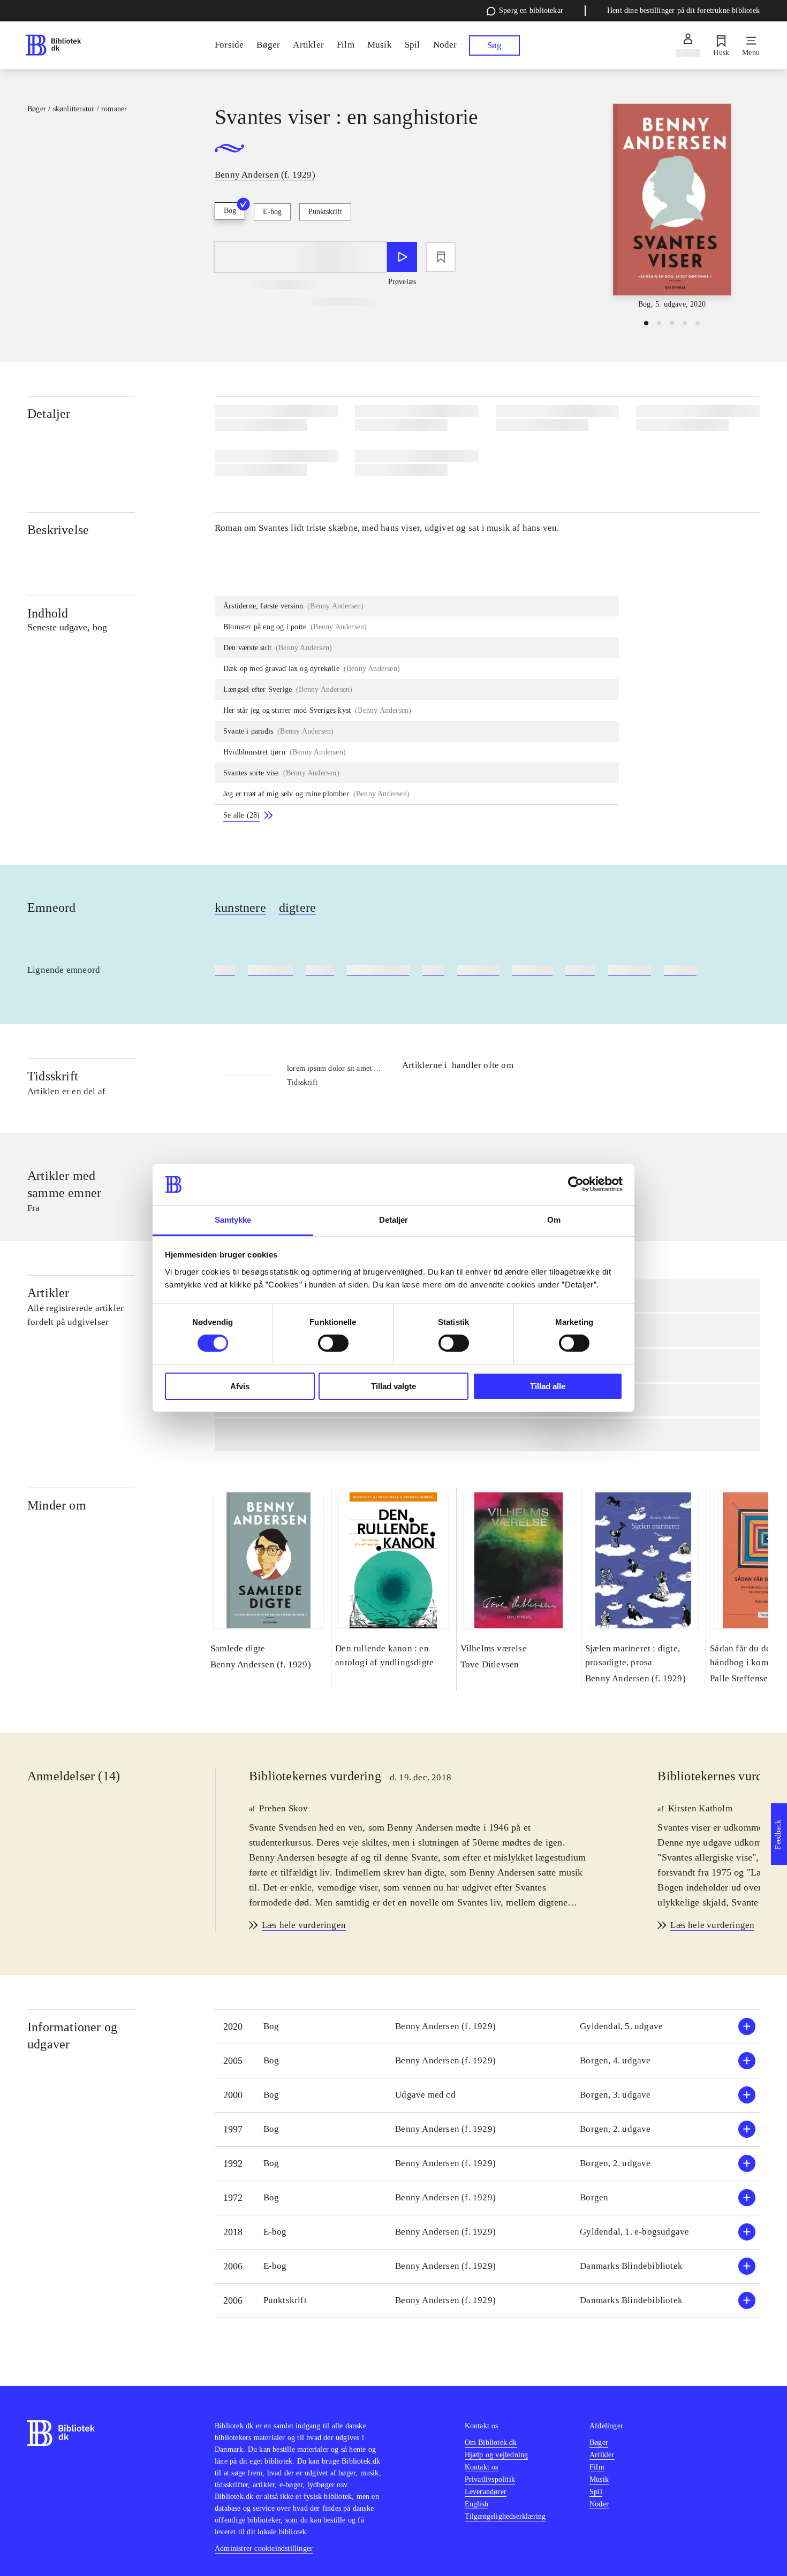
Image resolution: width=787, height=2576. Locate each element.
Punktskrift (325, 212)
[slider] (672, 207)
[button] (487, 2027)
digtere (297, 908)
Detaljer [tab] (394, 1220)
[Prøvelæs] (402, 257)
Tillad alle (548, 1386)
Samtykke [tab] (233, 1220)
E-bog (272, 212)
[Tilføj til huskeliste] (441, 257)
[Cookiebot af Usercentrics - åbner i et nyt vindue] (576, 1184)
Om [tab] (554, 1220)
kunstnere (240, 908)
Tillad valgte (393, 1386)
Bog (230, 211)
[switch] (333, 1343)
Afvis (240, 1386)
